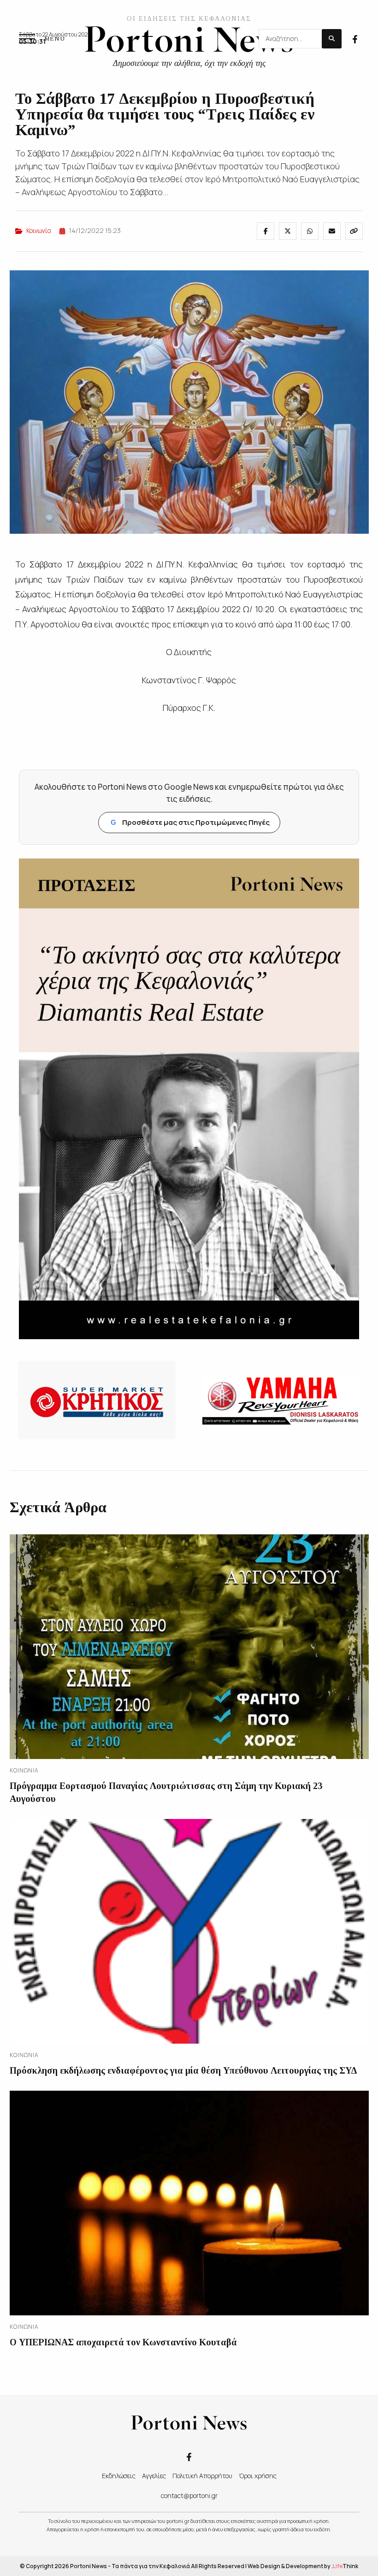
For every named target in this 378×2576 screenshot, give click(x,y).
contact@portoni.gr (189, 2495)
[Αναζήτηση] (332, 39)
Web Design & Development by (303, 2566)
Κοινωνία (39, 230)
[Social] (355, 38)
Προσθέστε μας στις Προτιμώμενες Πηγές (190, 822)
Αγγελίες (154, 2476)
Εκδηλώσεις (119, 2476)
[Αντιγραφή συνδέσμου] (354, 231)
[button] (42, 39)
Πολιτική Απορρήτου (202, 2476)
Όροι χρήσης (258, 2476)
